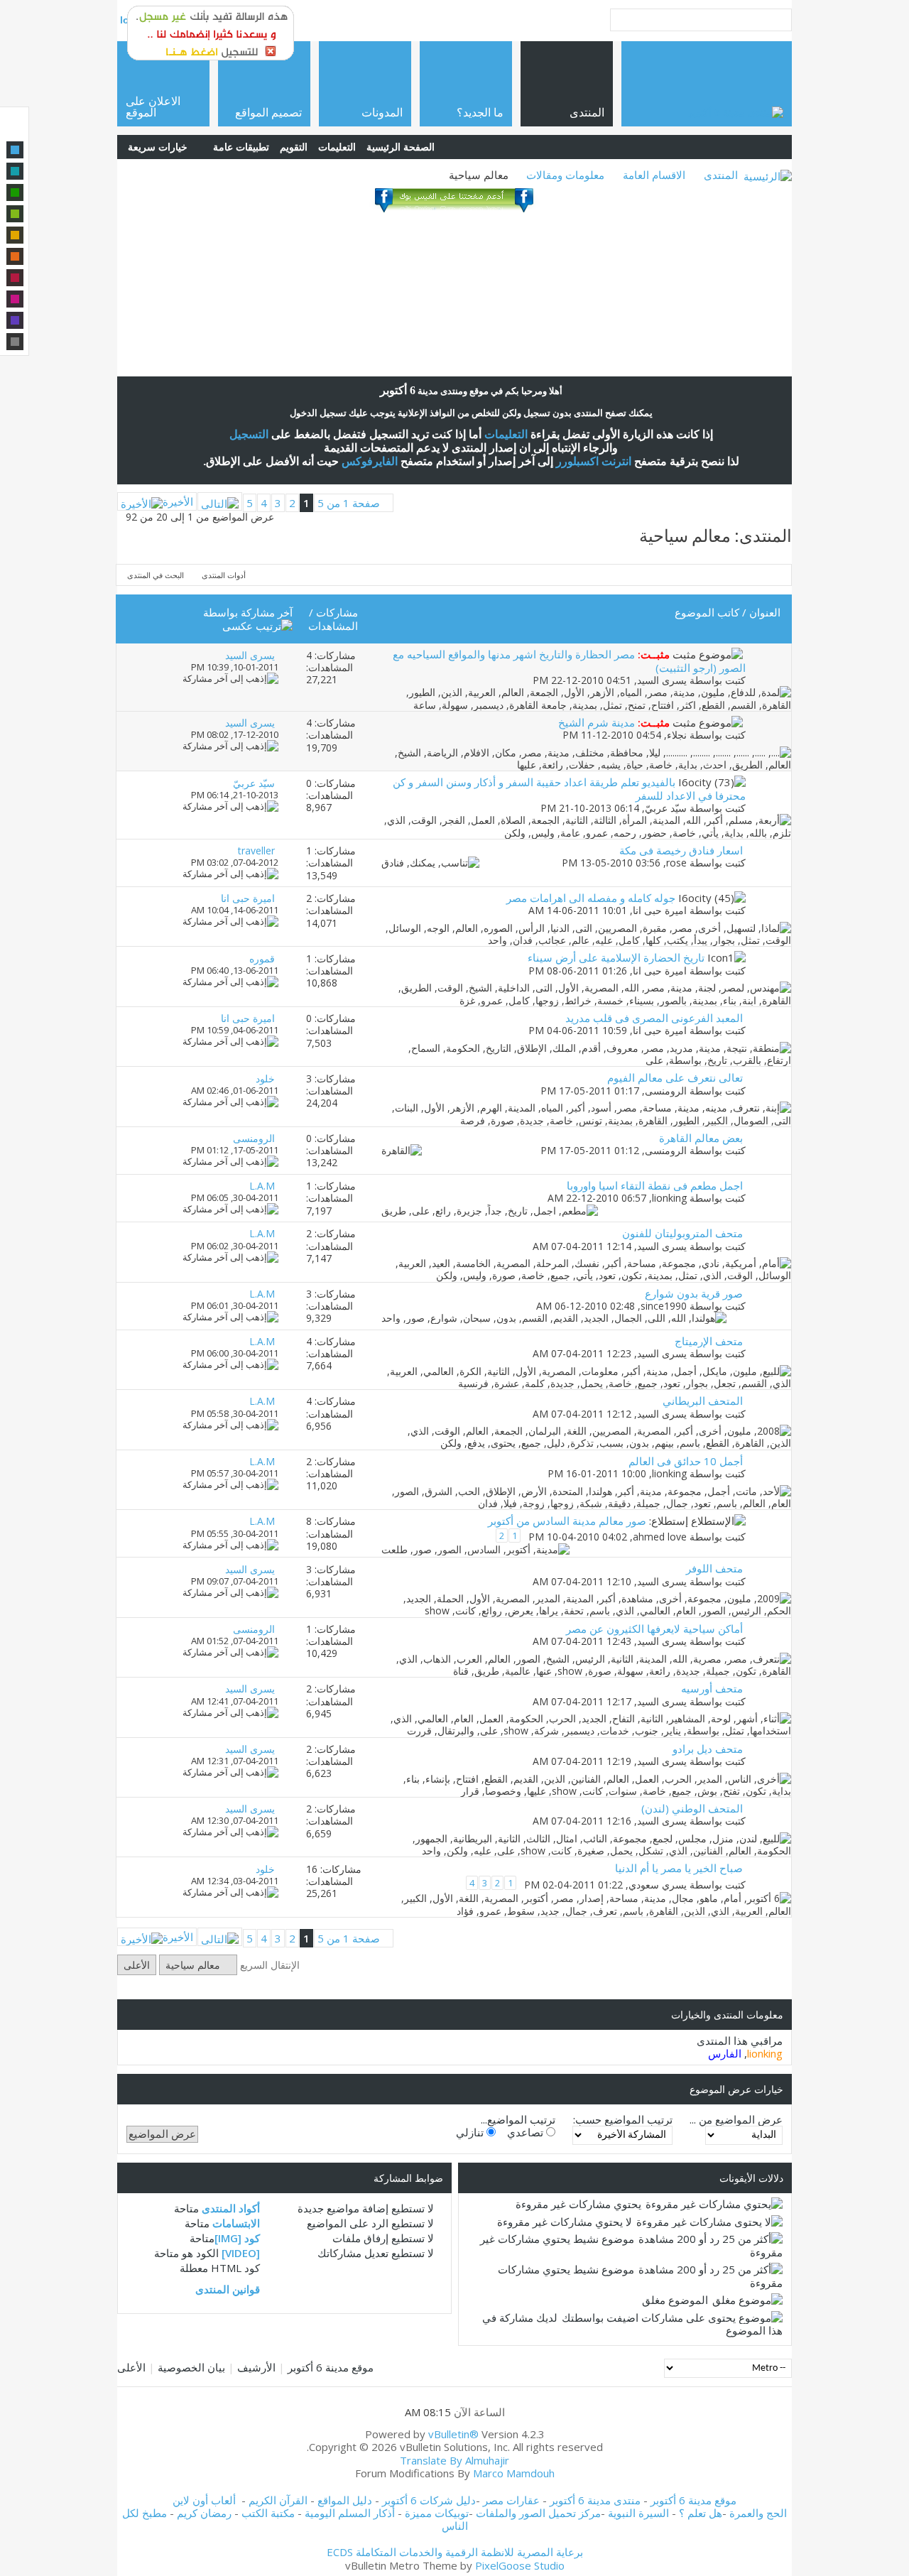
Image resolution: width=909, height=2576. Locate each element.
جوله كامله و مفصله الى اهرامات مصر (591, 898)
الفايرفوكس (370, 461)
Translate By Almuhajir (454, 2460)
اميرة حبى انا (660, 910)
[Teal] (15, 171)
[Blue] (15, 150)
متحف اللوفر (714, 1568)
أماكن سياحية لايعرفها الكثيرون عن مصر (654, 1629)
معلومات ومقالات (565, 175)
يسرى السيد (662, 680)
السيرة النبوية (640, 2513)
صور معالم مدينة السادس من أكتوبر (567, 1521)
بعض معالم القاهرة (701, 1138)
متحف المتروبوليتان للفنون (682, 1233)
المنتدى (721, 175)
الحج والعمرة (758, 2513)
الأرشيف (256, 2367)
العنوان (765, 612)
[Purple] (15, 320)
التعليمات (337, 147)
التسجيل (249, 434)
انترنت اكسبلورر (594, 461)
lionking (669, 1198)
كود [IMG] (237, 2238)
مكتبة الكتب (268, 2513)
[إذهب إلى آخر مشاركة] (230, 678)
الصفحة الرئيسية (401, 147)
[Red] (15, 278)
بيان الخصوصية (191, 2367)
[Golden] (15, 235)
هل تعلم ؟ (701, 2513)
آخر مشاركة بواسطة (248, 612)
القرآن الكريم (278, 2500)
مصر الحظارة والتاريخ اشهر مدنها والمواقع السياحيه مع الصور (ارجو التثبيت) (569, 661)
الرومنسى (666, 1091)
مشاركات (337, 612)
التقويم (294, 147)
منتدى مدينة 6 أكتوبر (595, 2500)
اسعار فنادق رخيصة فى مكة (681, 850)
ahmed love (660, 1537)
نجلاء (677, 735)
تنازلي (471, 2132)
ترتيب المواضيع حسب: (623, 2119)
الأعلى (137, 1965)
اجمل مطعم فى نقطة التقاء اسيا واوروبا (655, 1185)
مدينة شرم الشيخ (597, 722)
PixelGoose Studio (520, 2565)
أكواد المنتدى (231, 2208)
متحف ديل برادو (708, 1749)
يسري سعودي (658, 1885)
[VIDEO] (241, 2253)
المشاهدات (333, 626)
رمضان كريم (204, 2513)
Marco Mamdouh (514, 2473)
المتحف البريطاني (703, 1401)
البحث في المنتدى (156, 575)
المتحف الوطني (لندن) (692, 1808)
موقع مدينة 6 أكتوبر (331, 2367)
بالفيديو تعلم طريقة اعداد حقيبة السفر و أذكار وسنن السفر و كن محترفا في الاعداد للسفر (569, 788)
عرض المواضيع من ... (736, 2119)
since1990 (664, 1306)
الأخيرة (178, 501)
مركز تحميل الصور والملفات (538, 2513)
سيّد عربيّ (666, 808)
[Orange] (15, 256)
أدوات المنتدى (224, 575)
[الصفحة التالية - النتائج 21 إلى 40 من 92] (220, 501)
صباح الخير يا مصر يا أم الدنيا (679, 1868)
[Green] (15, 192)
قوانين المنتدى (228, 2289)
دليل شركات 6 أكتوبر (429, 2500)
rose (676, 863)
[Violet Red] (15, 299)
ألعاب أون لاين (204, 2500)
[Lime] (15, 214)
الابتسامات (236, 2223)
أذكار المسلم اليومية (350, 2513)
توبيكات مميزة (437, 2513)
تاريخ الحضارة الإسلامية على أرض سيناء (616, 957)
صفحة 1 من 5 (349, 503)
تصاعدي (527, 2132)
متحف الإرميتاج (709, 1341)
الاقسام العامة (654, 175)
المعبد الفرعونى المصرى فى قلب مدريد (654, 1018)
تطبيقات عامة (241, 147)
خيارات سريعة (158, 147)
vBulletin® (453, 2434)
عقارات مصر (511, 2500)
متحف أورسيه (712, 1688)
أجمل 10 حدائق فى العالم (686, 1461)
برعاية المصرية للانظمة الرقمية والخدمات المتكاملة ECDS (455, 2552)
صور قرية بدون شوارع (694, 1293)
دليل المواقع (345, 2500)
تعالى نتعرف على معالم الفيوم (675, 1077)
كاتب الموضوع (707, 612)
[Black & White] (15, 342)
